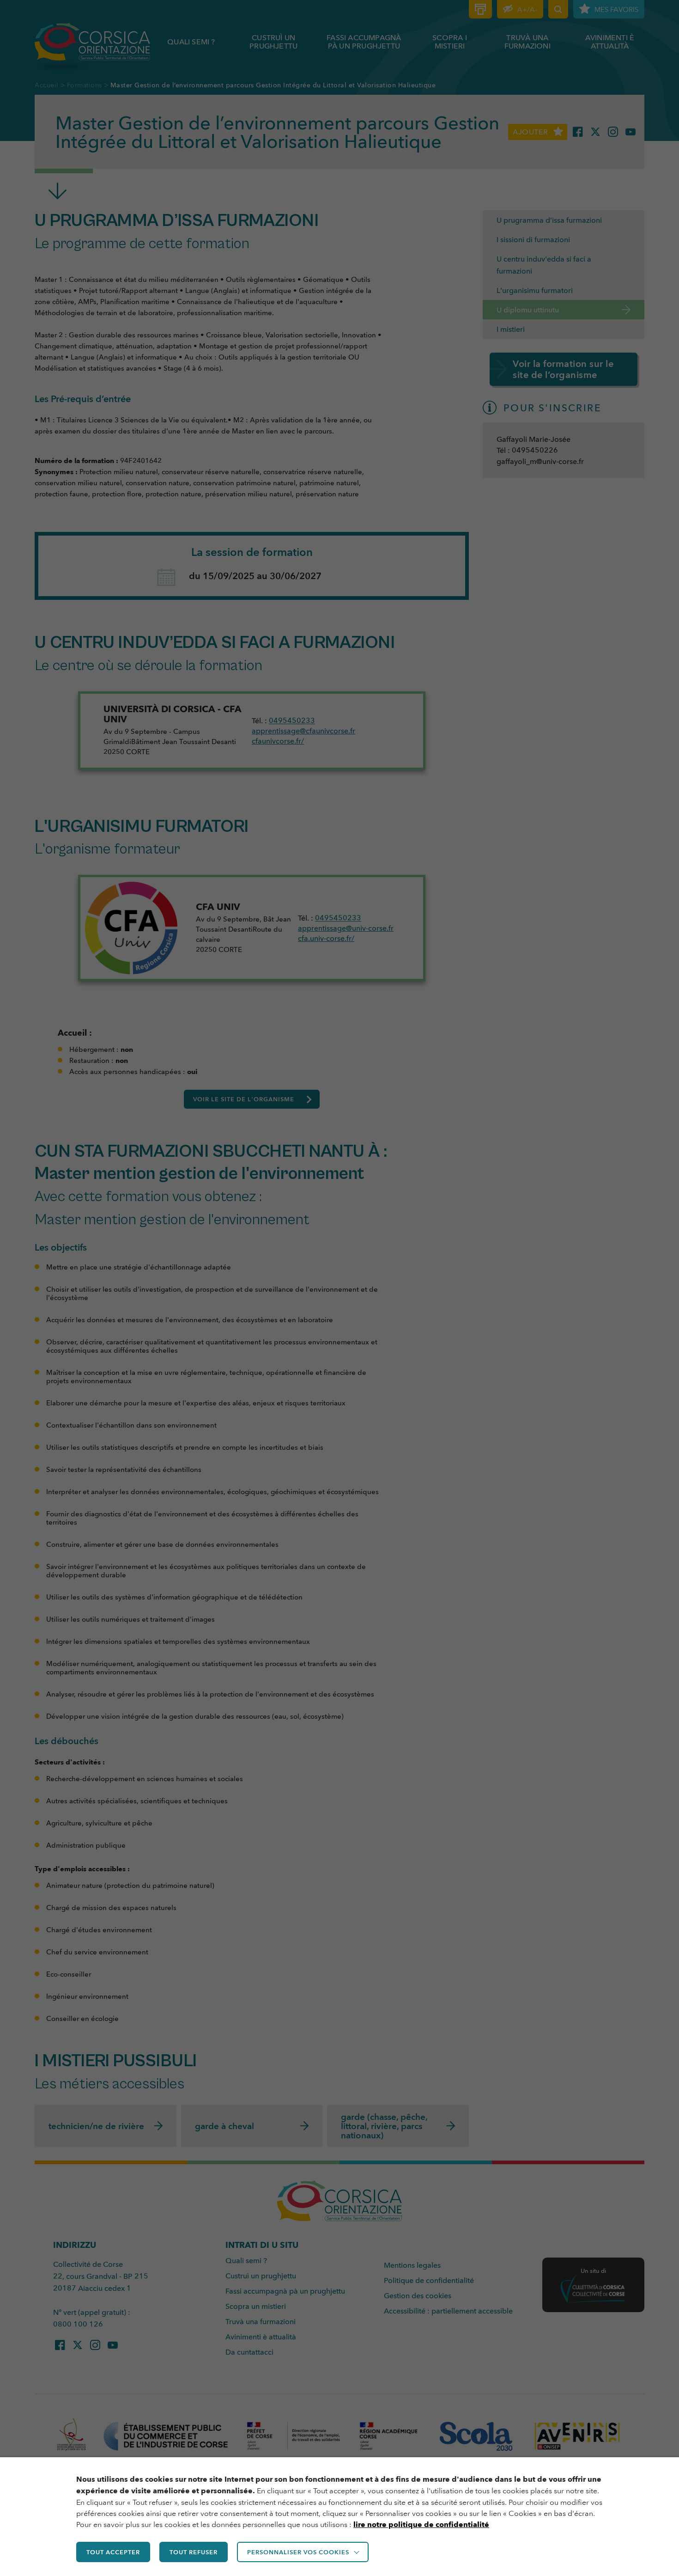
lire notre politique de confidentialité (421, 2524)
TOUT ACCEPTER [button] (113, 2552)
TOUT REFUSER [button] (194, 2552)
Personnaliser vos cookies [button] (298, 2552)
